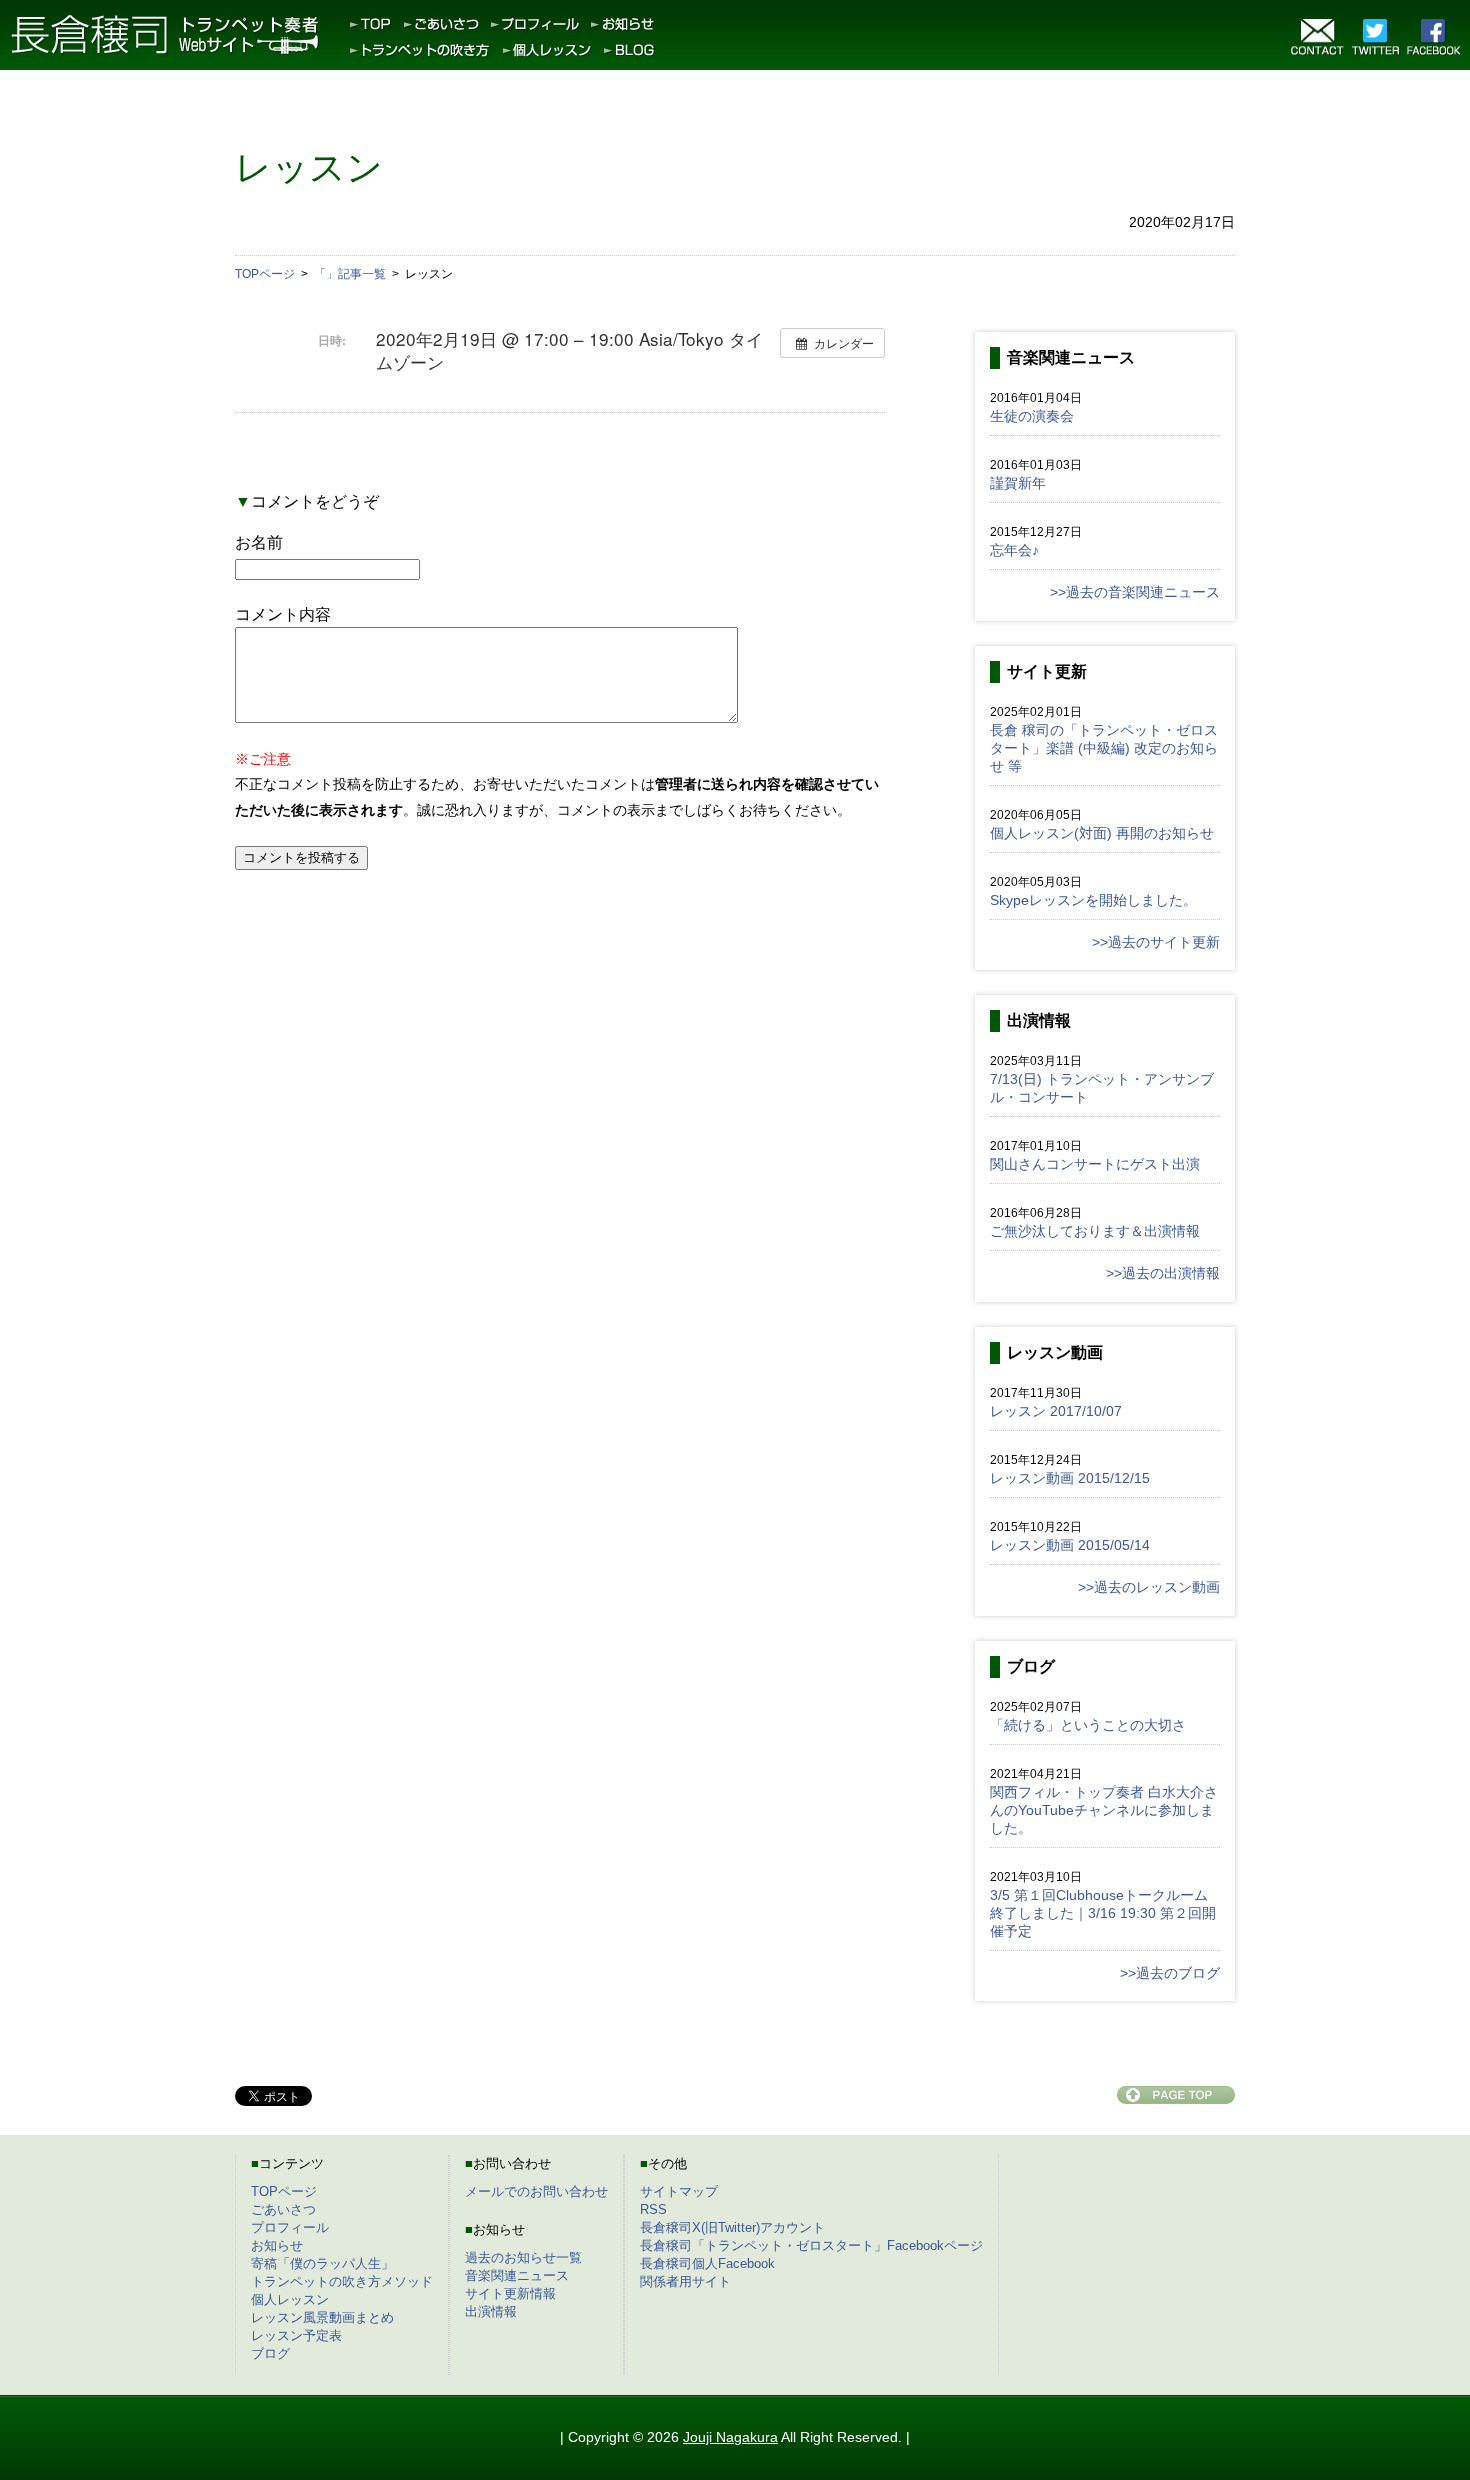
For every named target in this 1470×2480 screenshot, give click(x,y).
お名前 (259, 542)
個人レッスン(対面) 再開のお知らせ (1102, 833)
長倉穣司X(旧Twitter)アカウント (732, 2227)
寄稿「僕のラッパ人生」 (322, 2263)
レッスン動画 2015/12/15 (1070, 1478)
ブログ (270, 2353)
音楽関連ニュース (517, 2275)
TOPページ (284, 2191)
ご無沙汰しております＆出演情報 (1095, 1231)
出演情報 (491, 2311)
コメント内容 (283, 614)
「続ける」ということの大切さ (1088, 1725)
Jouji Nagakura (730, 2437)
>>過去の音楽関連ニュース (1135, 592)
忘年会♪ (1014, 550)
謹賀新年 (1018, 483)
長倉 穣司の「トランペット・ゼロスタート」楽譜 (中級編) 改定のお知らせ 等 (1104, 748)
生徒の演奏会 (1032, 416)
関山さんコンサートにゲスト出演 (1095, 1164)
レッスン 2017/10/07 (1056, 1411)
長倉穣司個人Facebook (707, 2263)
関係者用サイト (685, 2281)
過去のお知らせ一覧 (523, 2257)
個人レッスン (290, 2299)
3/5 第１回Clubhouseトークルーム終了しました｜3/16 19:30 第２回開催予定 (1103, 1913)
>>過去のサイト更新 (1156, 942)
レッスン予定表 (296, 2335)
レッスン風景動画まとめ (322, 2317)
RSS (653, 2209)
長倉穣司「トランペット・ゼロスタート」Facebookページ (811, 2245)
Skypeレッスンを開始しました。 (1093, 900)
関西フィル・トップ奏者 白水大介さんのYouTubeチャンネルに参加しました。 (1104, 1810)
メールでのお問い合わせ (536, 2191)
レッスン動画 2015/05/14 (1070, 1545)
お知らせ (277, 2245)
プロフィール (290, 2227)
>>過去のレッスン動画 (1149, 1587)
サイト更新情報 (510, 2293)
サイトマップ (679, 2191)
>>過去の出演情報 (1163, 1273)
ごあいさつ (283, 2209)
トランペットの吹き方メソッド (342, 2281)
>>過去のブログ (1170, 1973)
